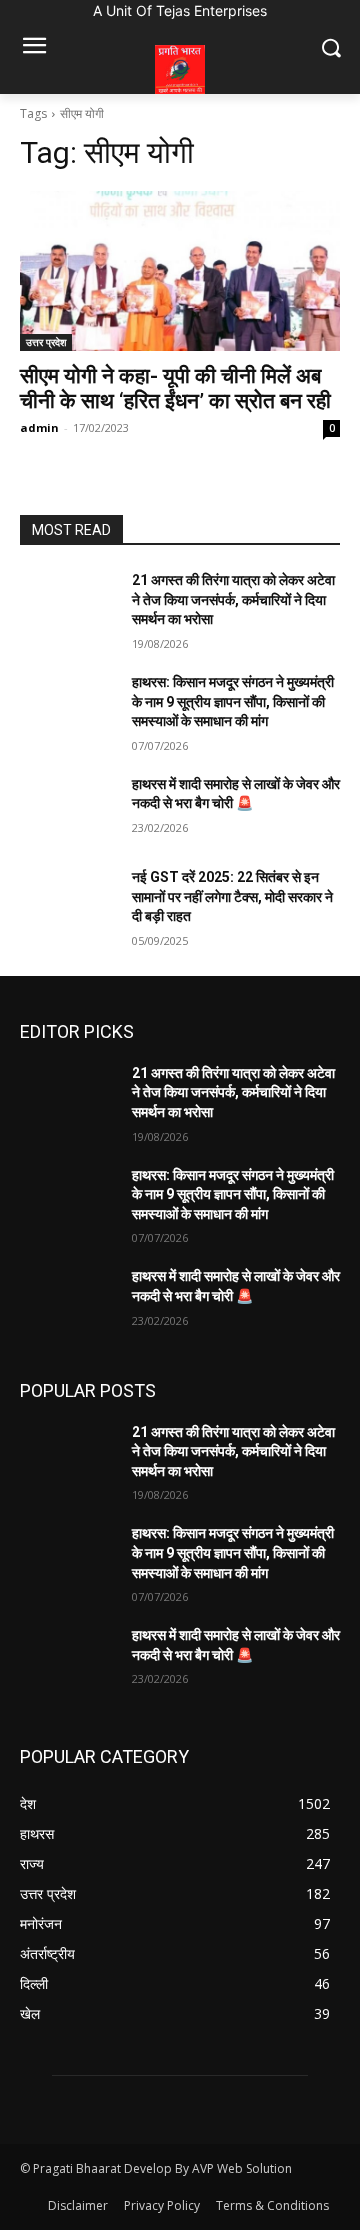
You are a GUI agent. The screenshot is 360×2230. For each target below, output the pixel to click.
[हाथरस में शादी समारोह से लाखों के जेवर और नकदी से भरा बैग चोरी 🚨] (68, 808)
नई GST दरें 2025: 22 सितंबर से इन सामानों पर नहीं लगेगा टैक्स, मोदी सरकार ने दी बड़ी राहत (232, 896)
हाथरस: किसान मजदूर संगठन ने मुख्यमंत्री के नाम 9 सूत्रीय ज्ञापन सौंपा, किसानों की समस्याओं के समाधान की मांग (233, 701)
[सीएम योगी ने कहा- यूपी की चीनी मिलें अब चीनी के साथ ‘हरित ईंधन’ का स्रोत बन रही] (180, 271)
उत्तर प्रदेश (46, 342)
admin (39, 427)
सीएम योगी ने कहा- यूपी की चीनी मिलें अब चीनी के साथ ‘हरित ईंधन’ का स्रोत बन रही (175, 388)
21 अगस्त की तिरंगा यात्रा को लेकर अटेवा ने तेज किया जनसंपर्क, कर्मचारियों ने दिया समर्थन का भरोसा (233, 599)
